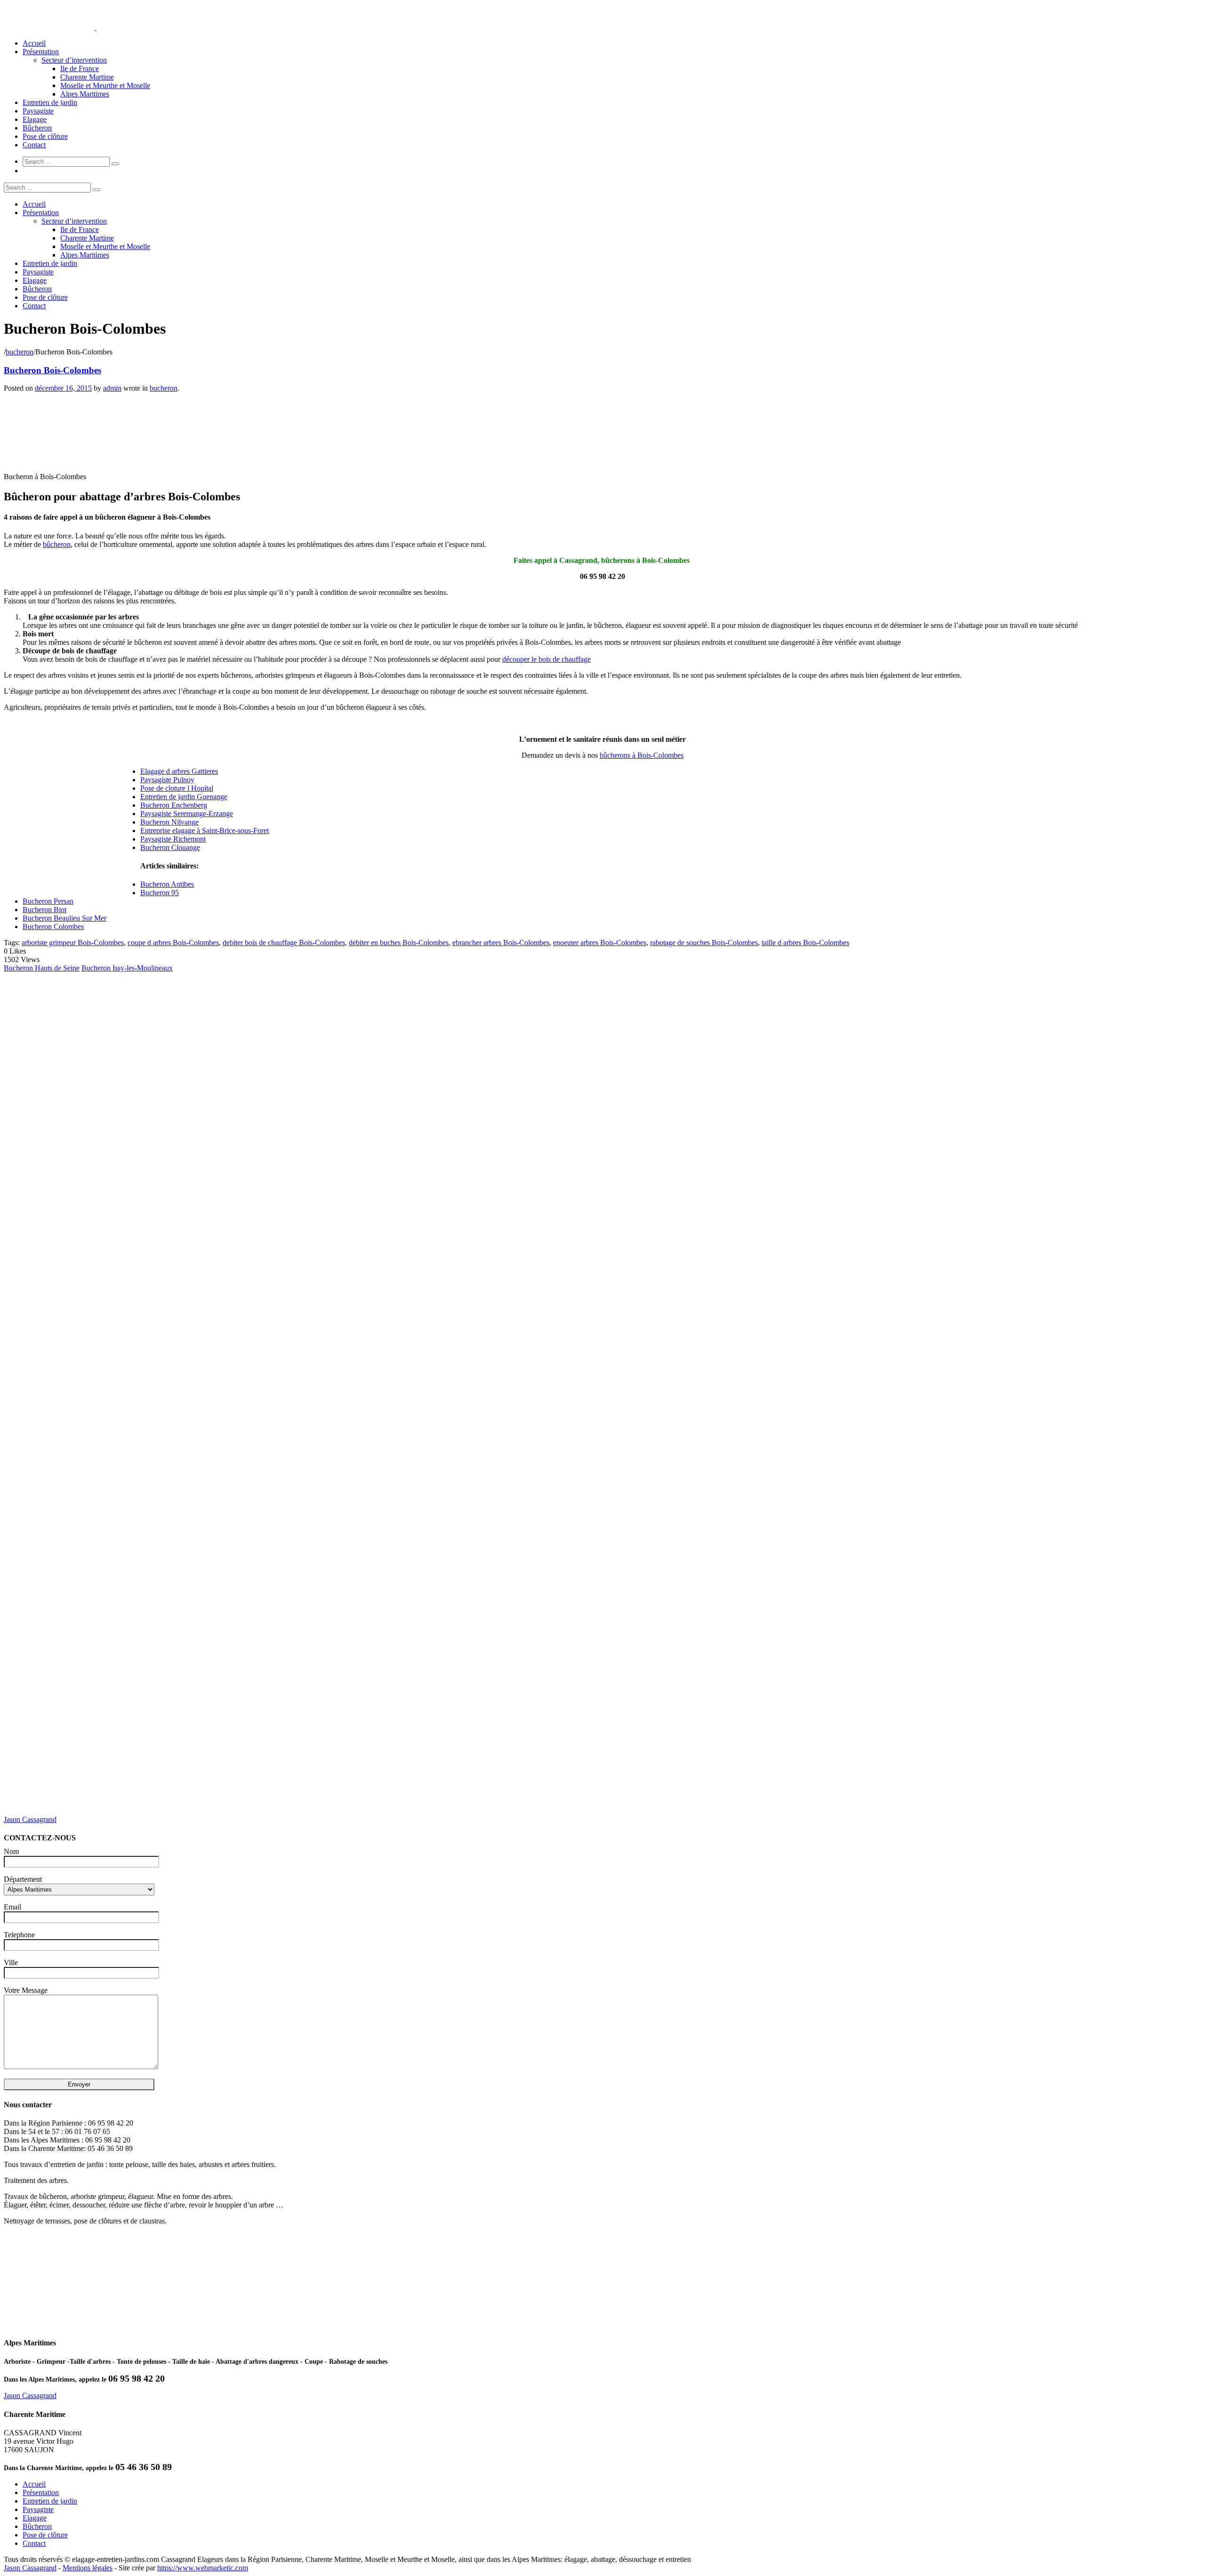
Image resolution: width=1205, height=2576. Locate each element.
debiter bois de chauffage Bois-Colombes (284, 943)
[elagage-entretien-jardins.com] (96, 27)
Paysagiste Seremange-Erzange (187, 814)
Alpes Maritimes (85, 94)
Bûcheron (37, 128)
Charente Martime (87, 77)
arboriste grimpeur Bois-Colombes (73, 943)
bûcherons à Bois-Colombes (642, 755)
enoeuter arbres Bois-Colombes (600, 943)
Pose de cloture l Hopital (177, 788)
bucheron (20, 352)
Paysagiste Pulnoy (167, 780)
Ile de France (80, 68)
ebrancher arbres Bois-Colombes (501, 943)
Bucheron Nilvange (169, 822)
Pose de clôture (45, 136)
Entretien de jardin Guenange (184, 797)
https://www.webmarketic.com (203, 2568)
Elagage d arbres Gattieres (179, 771)
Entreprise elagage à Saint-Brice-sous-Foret (205, 831)
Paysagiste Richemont (173, 839)
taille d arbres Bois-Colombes (805, 943)
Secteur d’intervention (74, 60)
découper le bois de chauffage (546, 659)
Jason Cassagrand (30, 1819)
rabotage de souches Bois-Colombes (704, 943)
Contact (34, 145)
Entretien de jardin (50, 102)
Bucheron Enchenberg (174, 805)
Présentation (41, 52)
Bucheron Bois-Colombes (52, 370)
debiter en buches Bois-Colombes (399, 943)
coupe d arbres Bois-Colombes (173, 943)
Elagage (35, 119)
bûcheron (57, 544)
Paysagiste (38, 111)
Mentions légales (88, 2568)
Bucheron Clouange (170, 847)
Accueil (34, 43)
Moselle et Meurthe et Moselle (105, 85)
